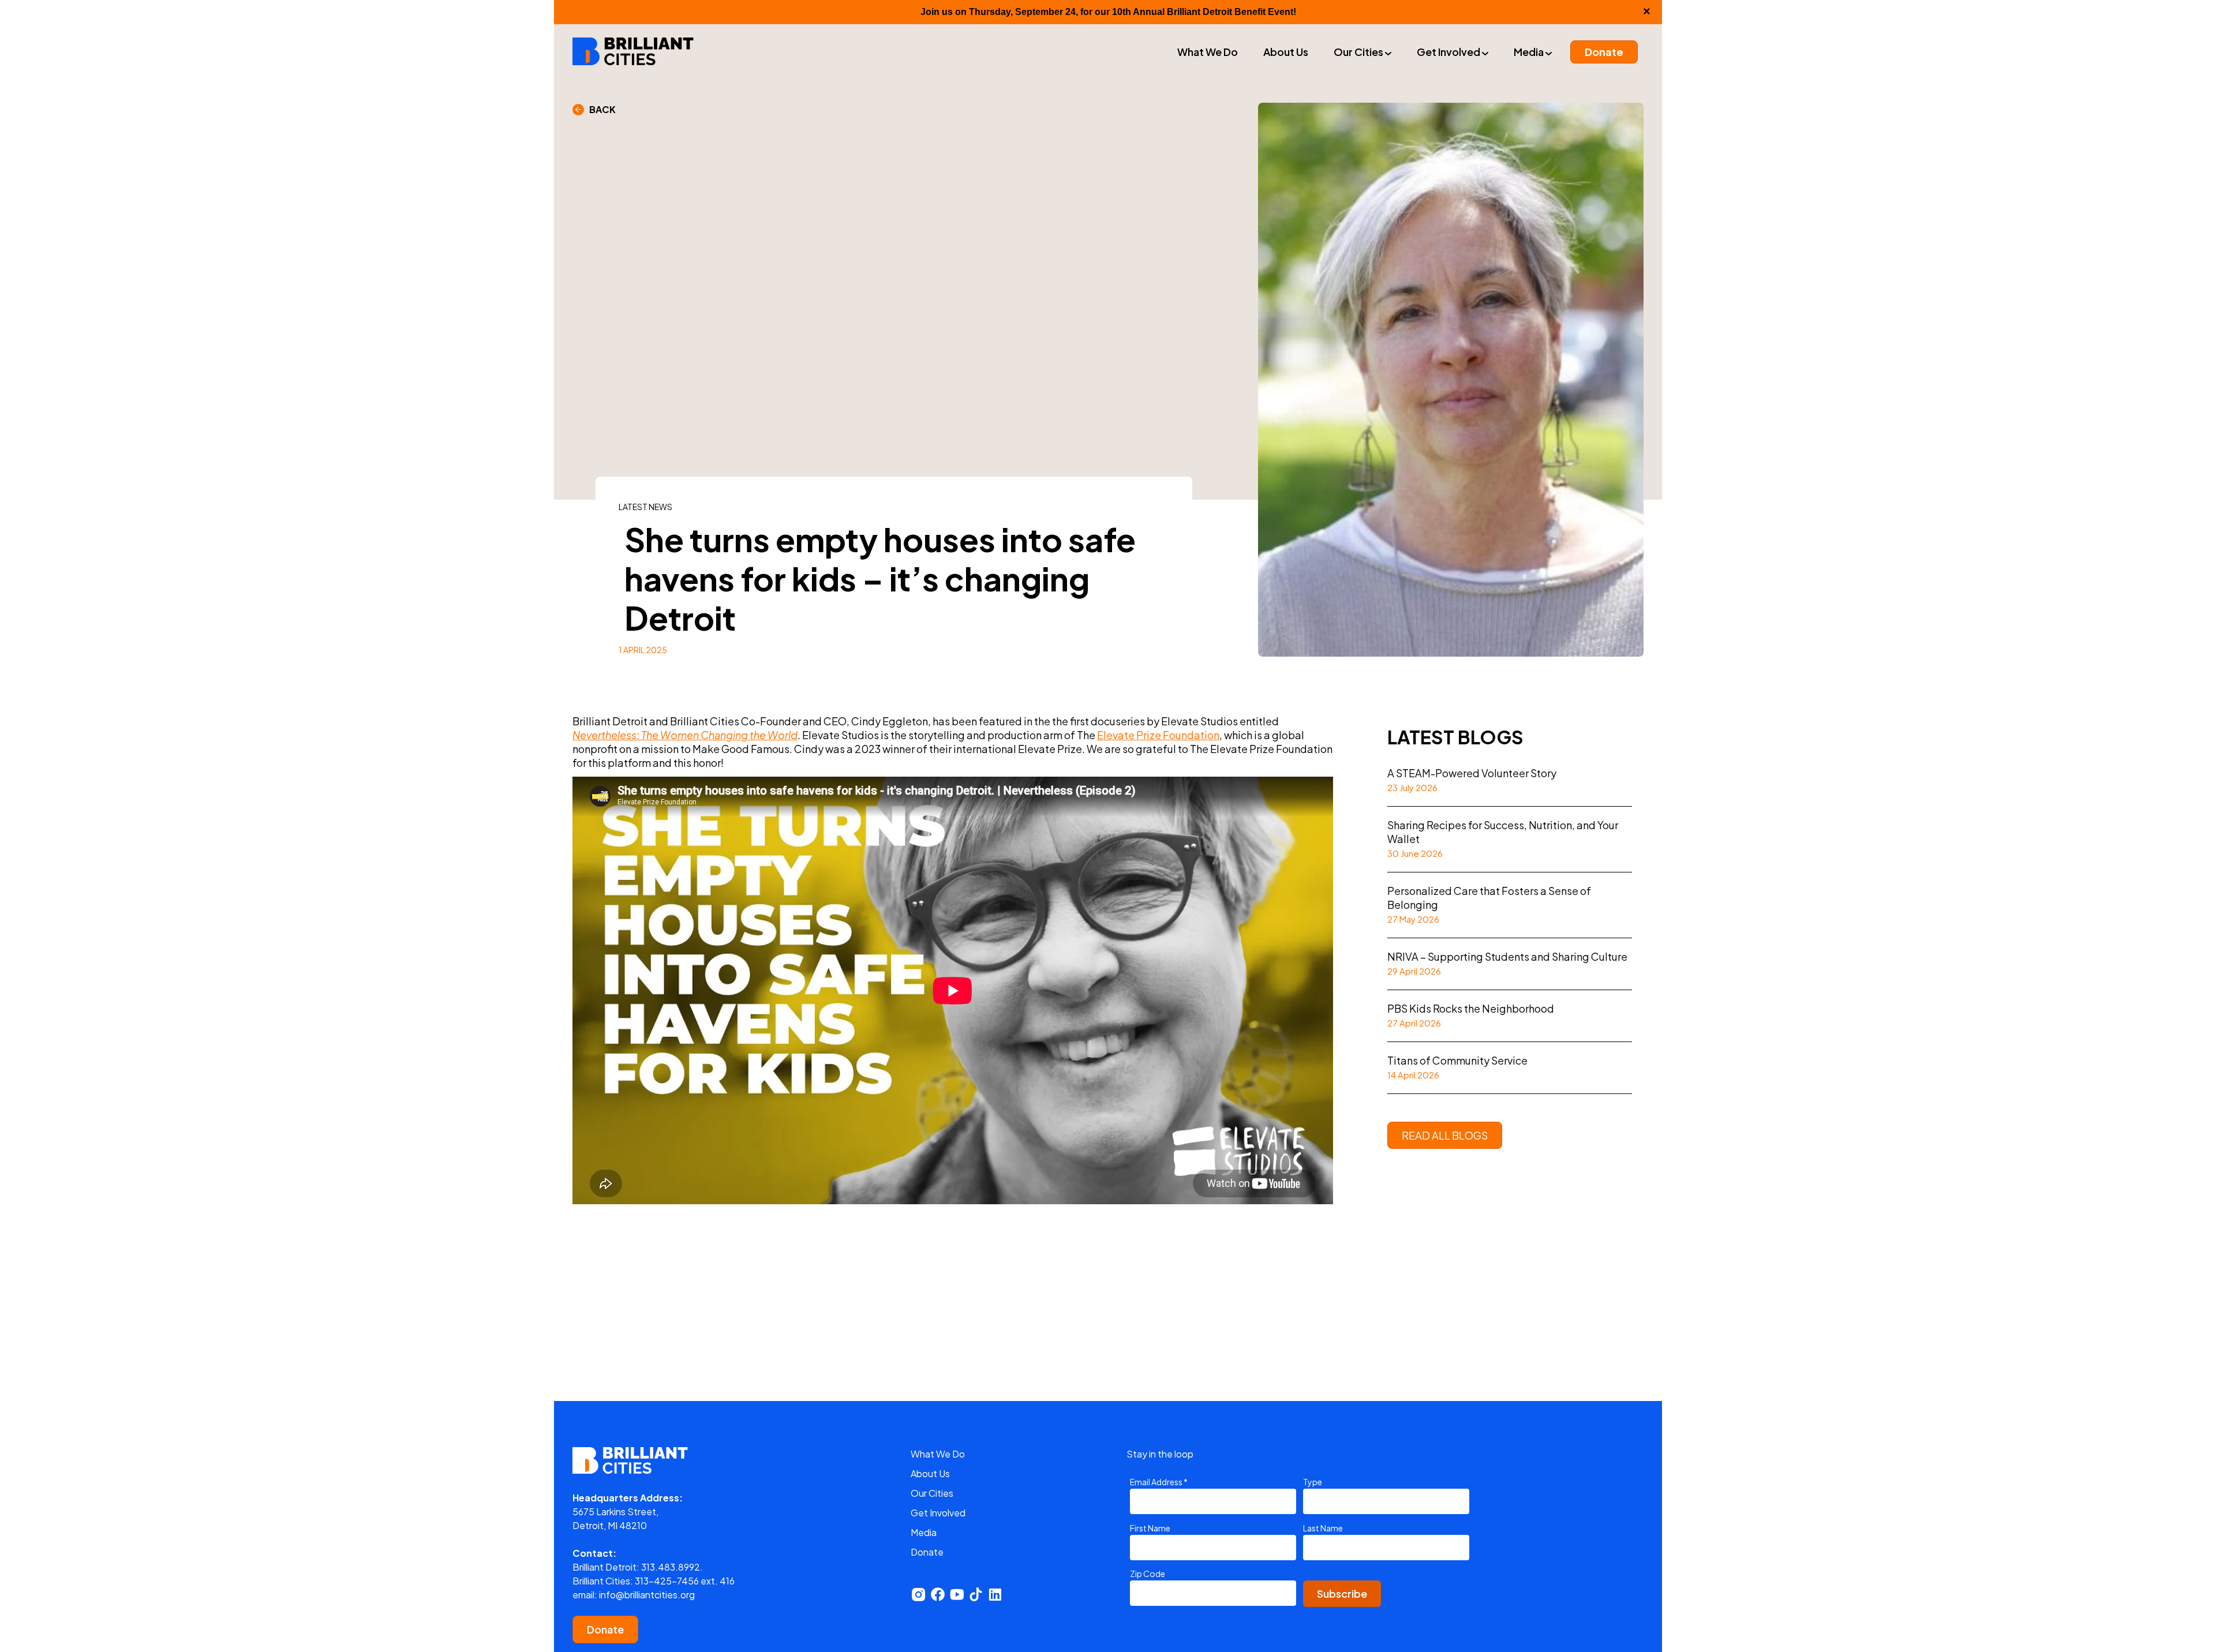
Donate (605, 1629)
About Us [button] (1286, 52)
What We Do (938, 1454)
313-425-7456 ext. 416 (685, 1581)
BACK (600, 109)
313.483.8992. (672, 1567)
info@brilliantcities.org (647, 1595)
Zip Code (1148, 1574)
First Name (1150, 1528)
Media (924, 1532)
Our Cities (932, 1493)
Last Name (1323, 1528)
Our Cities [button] (1359, 52)
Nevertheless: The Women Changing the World (685, 735)
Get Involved (938, 1513)
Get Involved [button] (1449, 52)
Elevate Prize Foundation (1158, 735)
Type (1313, 1482)
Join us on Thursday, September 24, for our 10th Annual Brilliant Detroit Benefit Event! (1108, 12)
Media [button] (1530, 52)
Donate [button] (1604, 52)
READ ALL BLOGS (1445, 1135)
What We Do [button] (1208, 52)
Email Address (1159, 1482)
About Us (930, 1473)
